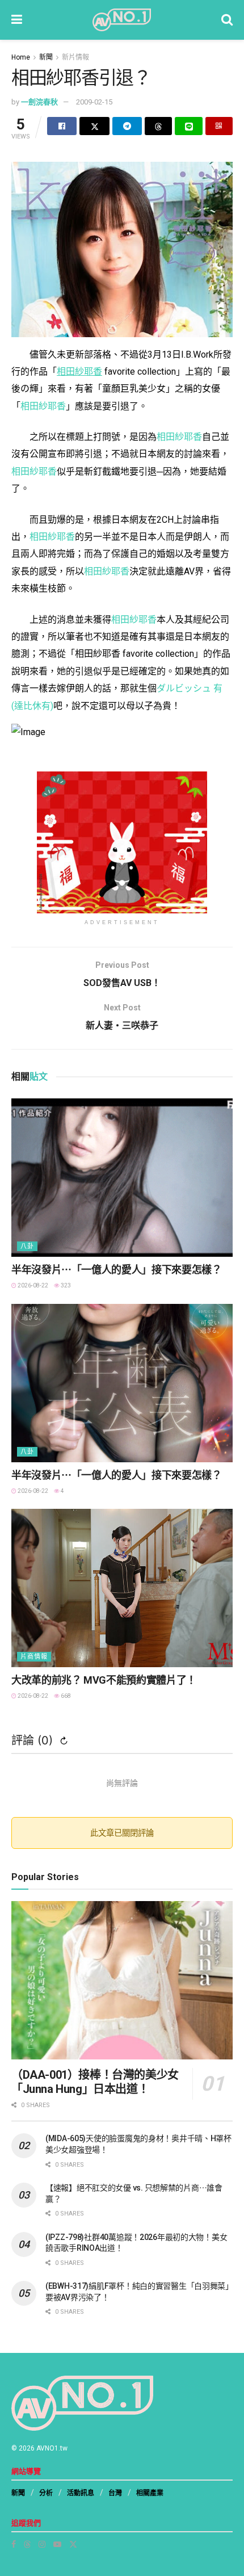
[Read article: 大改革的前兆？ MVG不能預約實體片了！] (122, 1588)
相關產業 (150, 2493)
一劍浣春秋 (39, 102)
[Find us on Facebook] (14, 2544)
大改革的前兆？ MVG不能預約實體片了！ (104, 1680)
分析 (46, 2493)
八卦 (27, 1246)
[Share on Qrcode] (219, 126)
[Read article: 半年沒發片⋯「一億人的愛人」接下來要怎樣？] (122, 1178)
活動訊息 (81, 2493)
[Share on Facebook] (62, 126)
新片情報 (75, 57)
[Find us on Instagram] (42, 2544)
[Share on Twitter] (94, 126)
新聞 (46, 57)
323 (65, 1285)
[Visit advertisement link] (122, 842)
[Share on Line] (188, 126)
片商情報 (34, 1657)
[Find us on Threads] (27, 2544)
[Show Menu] (17, 20)
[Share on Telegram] (127, 126)
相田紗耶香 (43, 406)
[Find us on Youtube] (57, 2544)
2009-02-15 (94, 102)
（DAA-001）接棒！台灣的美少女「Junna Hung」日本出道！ (95, 2082)
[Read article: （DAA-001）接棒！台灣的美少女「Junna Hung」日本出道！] (122, 1980)
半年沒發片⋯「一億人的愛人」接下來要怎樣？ (116, 1270)
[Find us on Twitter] (73, 2544)
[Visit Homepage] (122, 20)
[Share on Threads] (158, 126)
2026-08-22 (32, 1285)
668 (65, 1696)
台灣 (115, 2493)
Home (21, 57)
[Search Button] (227, 20)
